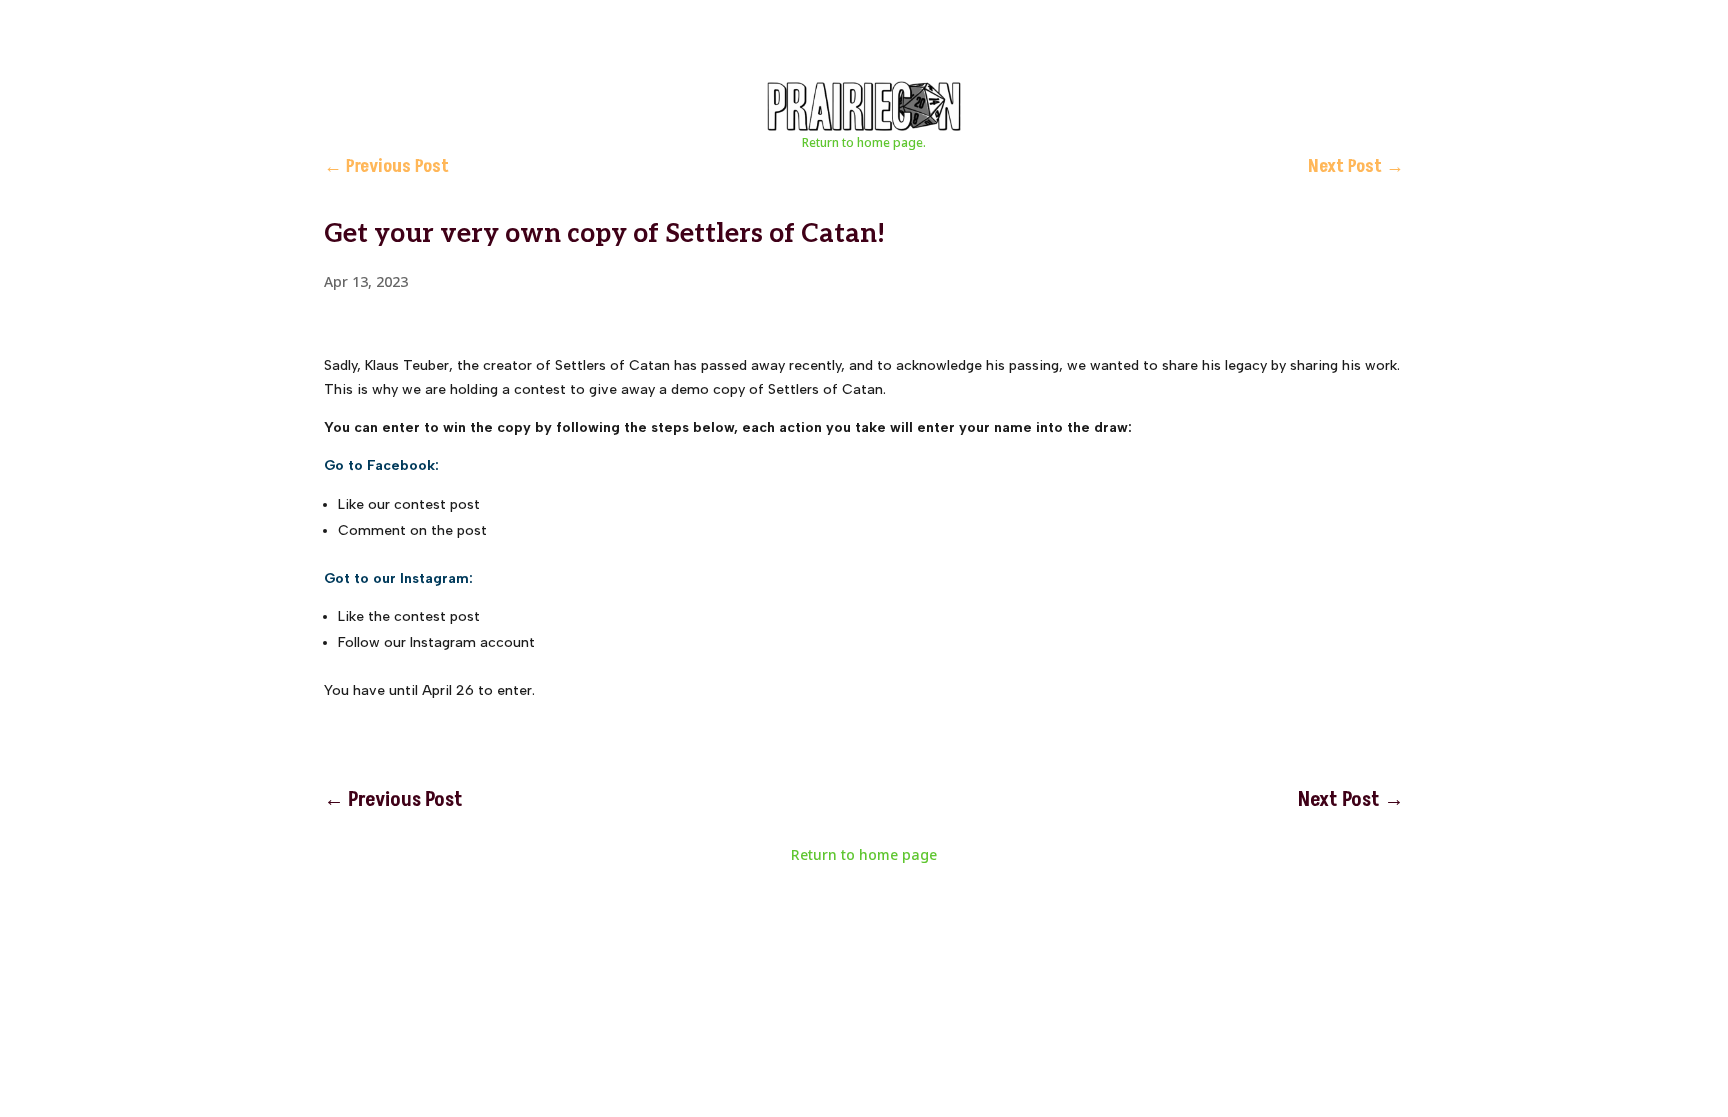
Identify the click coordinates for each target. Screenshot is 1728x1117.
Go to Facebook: (381, 465)
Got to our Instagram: (398, 578)
